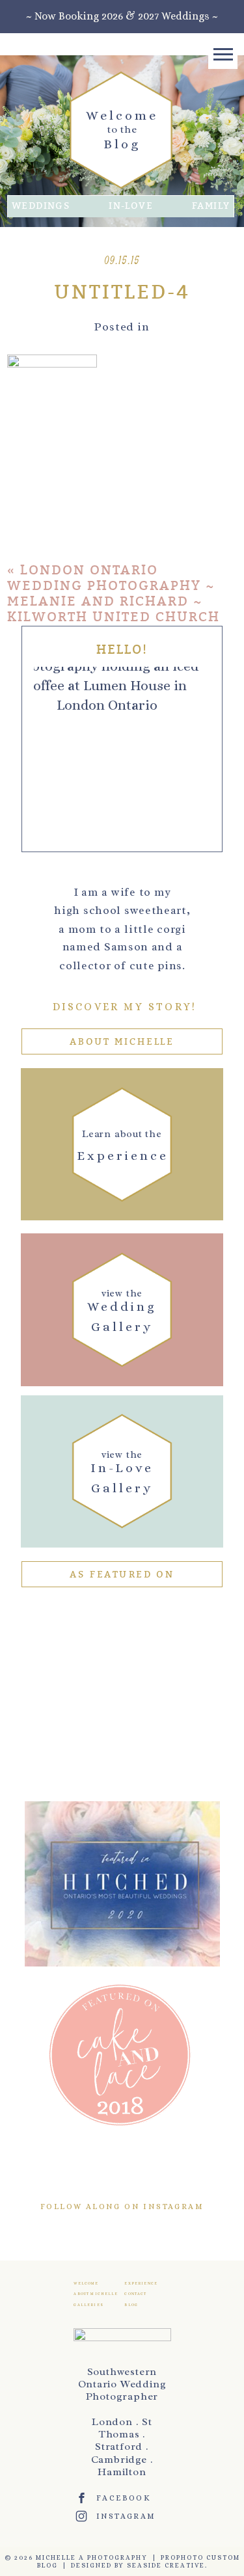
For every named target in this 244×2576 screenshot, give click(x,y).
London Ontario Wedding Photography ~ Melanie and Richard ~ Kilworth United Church (114, 594)
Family (211, 206)
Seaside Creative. (167, 2565)
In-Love (131, 206)
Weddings (41, 206)
